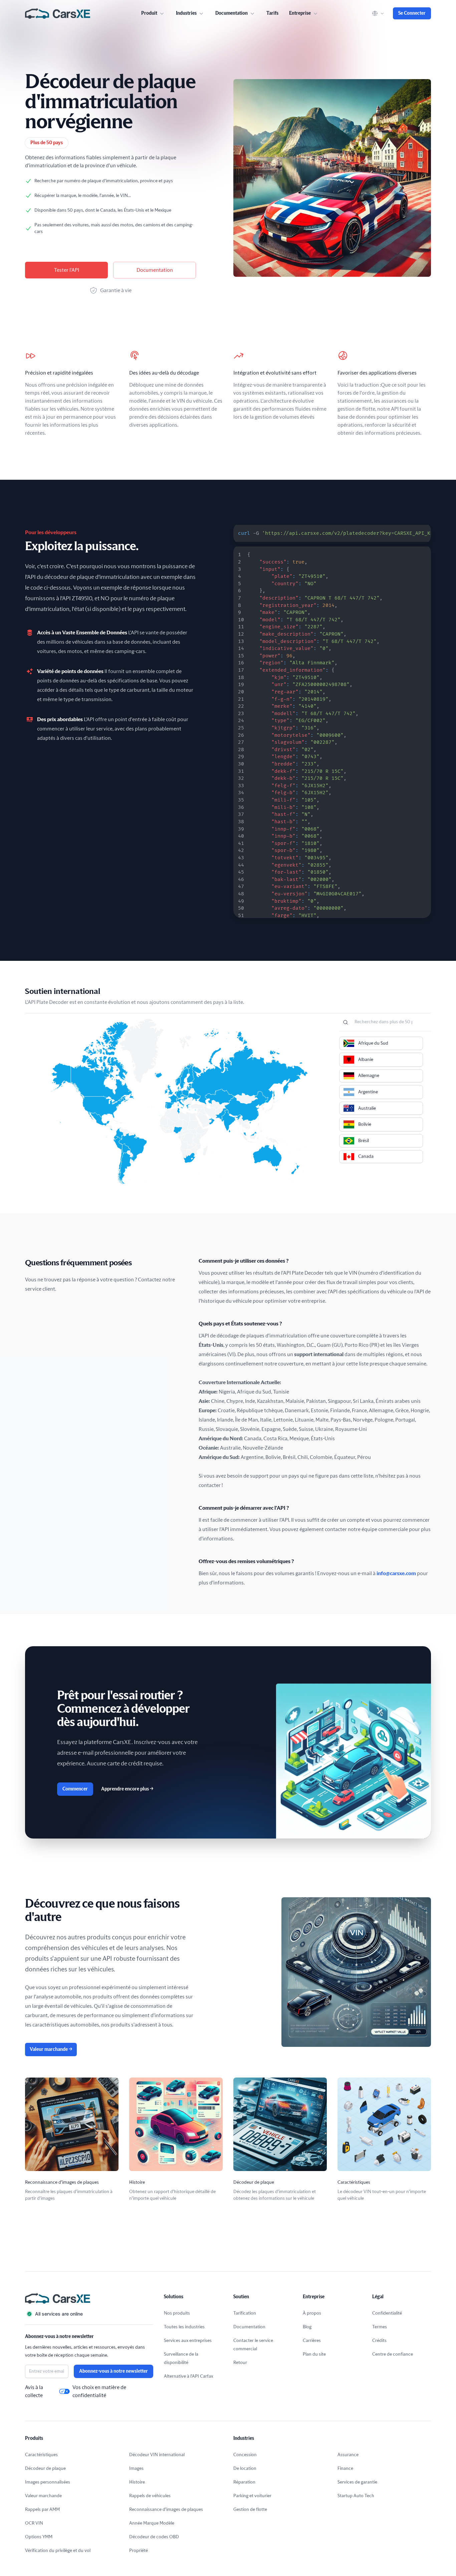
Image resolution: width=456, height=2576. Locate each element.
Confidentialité (387, 2313)
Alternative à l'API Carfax (188, 2376)
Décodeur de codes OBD (154, 2537)
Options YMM (39, 2537)
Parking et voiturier (252, 2496)
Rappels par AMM (42, 2510)
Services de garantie (357, 2482)
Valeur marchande (51, 2050)
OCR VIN (34, 2523)
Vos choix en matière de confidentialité (99, 2391)
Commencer (75, 1789)
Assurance (348, 2455)
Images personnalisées (48, 2482)
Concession (245, 2455)
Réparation (244, 2482)
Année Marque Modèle (152, 2523)
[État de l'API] (89, 2314)
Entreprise (300, 13)
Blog (307, 2327)
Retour (240, 2363)
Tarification (245, 2313)
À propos (312, 2313)
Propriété (139, 2551)
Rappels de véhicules (150, 2496)
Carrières (312, 2341)
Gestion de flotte (250, 2510)
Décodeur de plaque (45, 2468)
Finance (345, 2468)
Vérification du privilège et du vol (58, 2551)
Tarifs (272, 13)
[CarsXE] (58, 13)
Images (136, 2468)
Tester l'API (67, 270)
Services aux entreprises (188, 2341)
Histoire (137, 2482)
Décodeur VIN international (157, 2455)
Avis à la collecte (34, 2391)
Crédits (379, 2341)
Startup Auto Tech (356, 2496)
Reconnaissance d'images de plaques (166, 2510)
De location (245, 2468)
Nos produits (177, 2313)
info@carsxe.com (396, 1573)
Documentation (155, 270)
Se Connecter (412, 13)
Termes (380, 2327)
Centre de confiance (393, 2354)
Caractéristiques (41, 2455)
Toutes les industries (184, 2327)
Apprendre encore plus (127, 1789)
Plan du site (314, 2354)
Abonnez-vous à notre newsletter (113, 2371)
